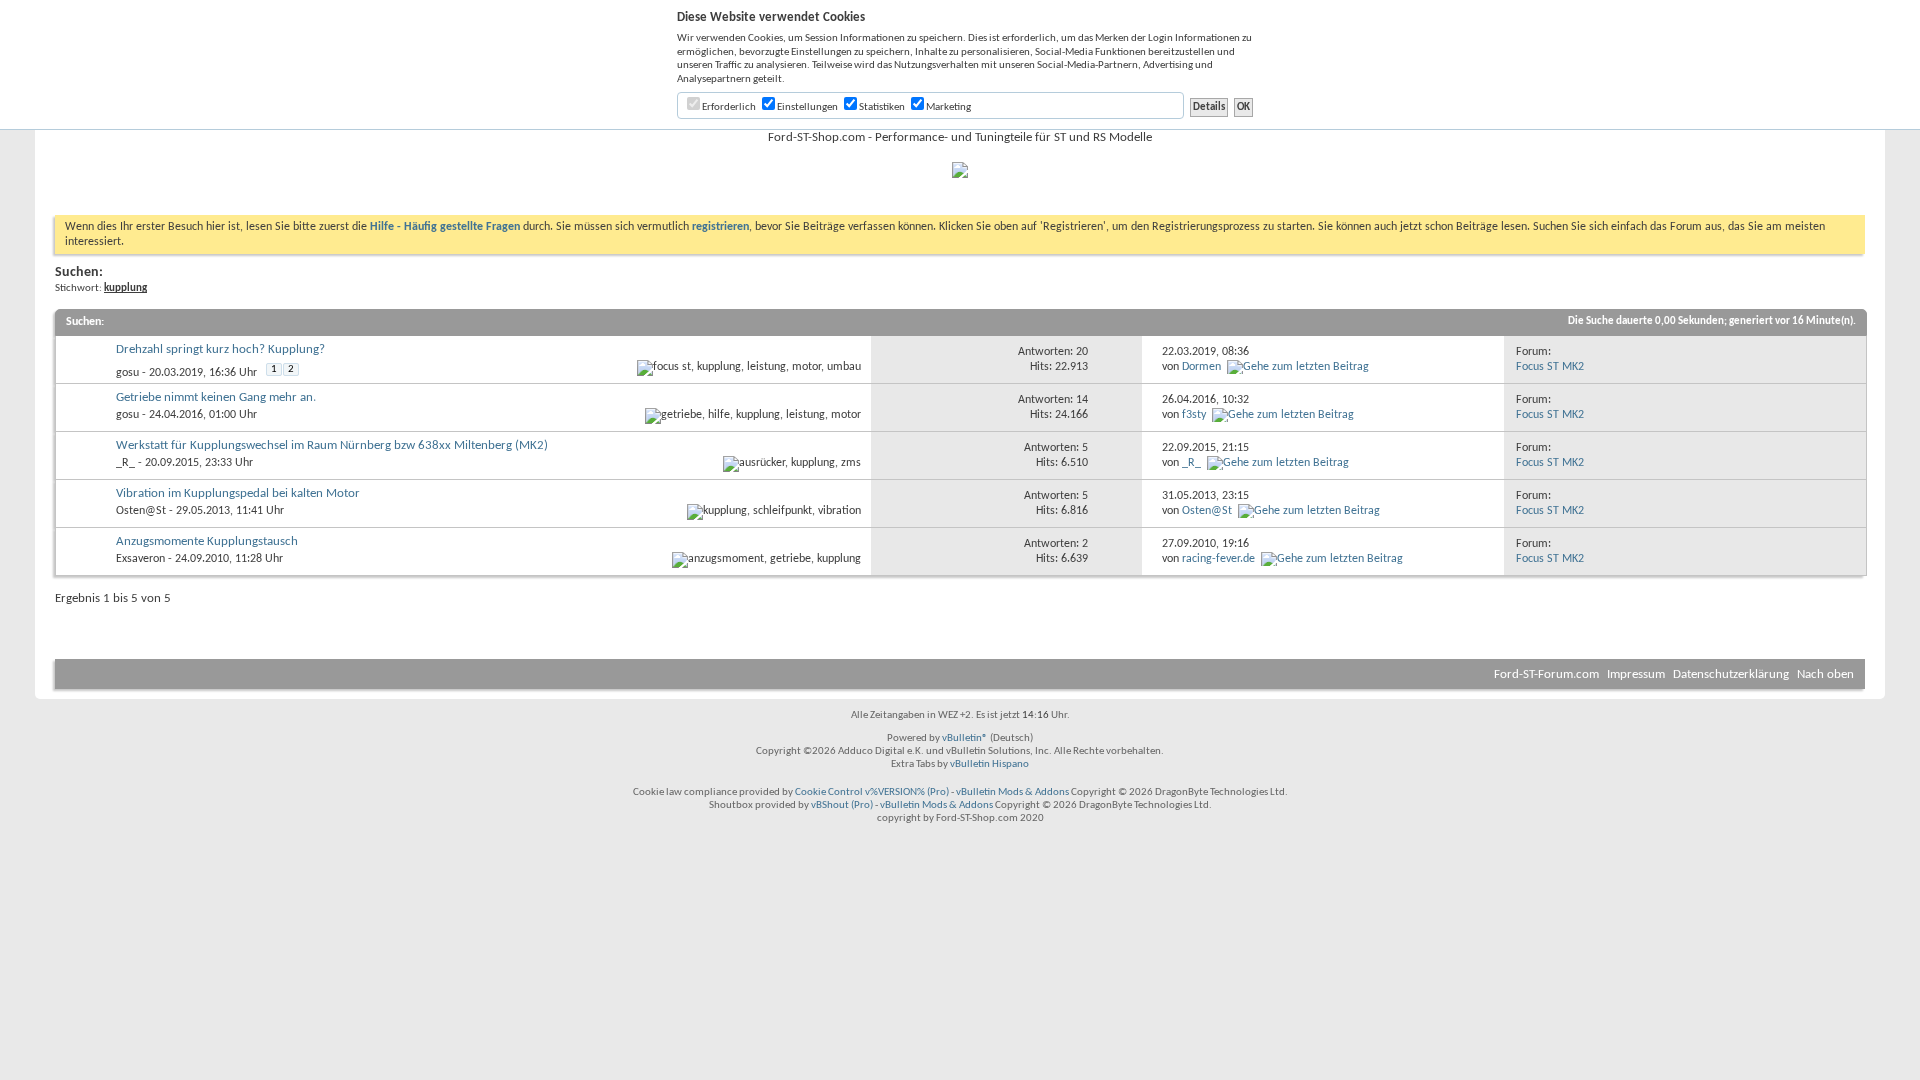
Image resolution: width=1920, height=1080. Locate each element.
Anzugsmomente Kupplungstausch (207, 541)
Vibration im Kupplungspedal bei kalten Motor (238, 493)
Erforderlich (728, 107)
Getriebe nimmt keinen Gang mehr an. (216, 397)
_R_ (125, 463)
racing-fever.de (1218, 559)
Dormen (1201, 367)
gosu (127, 373)
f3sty (1194, 415)
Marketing (947, 107)
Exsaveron (140, 559)
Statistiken (881, 107)
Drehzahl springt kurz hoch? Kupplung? (220, 349)
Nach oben (1825, 674)
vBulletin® (965, 738)
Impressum (1636, 674)
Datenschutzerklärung (1731, 674)
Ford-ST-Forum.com (1546, 674)
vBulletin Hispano (989, 764)
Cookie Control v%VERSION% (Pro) (872, 792)
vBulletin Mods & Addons (1012, 792)
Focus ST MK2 (1550, 367)
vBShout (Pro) (842, 805)
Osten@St (141, 511)
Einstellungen (806, 107)
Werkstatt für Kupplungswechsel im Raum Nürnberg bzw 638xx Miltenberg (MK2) (332, 445)
